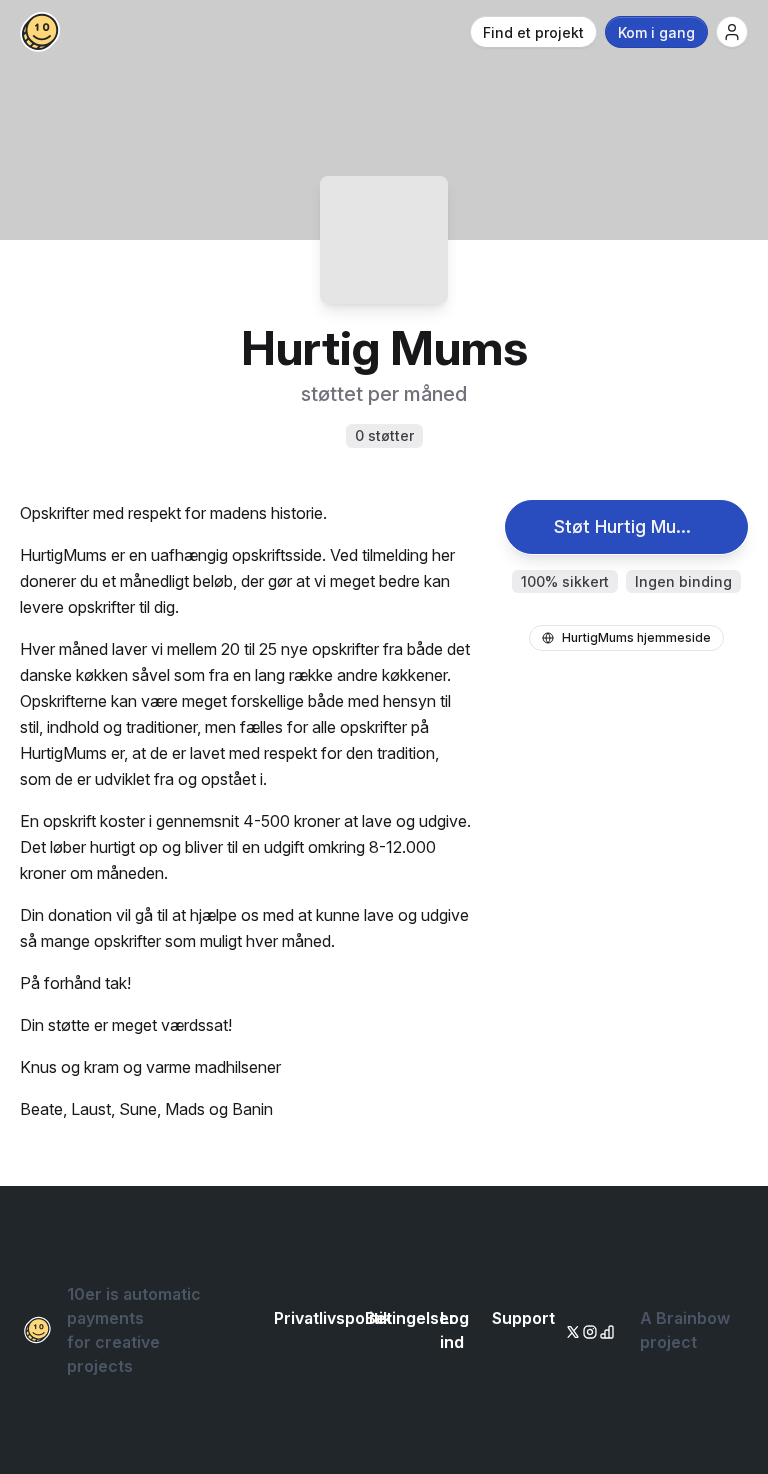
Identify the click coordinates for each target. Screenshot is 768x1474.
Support (523, 1318)
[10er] (40, 32)
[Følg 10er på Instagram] (586, 1330)
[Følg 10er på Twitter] (569, 1330)
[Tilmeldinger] (732, 32)
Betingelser (410, 1318)
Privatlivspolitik (333, 1318)
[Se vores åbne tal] (603, 1330)
